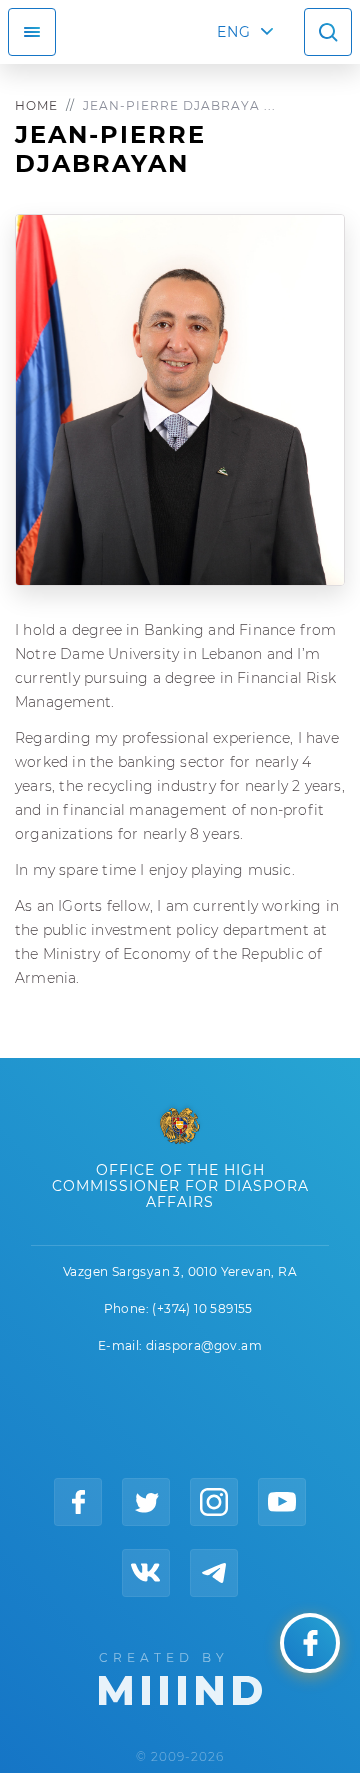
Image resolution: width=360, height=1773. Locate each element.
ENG (234, 32)
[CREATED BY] (180, 1677)
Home (36, 105)
